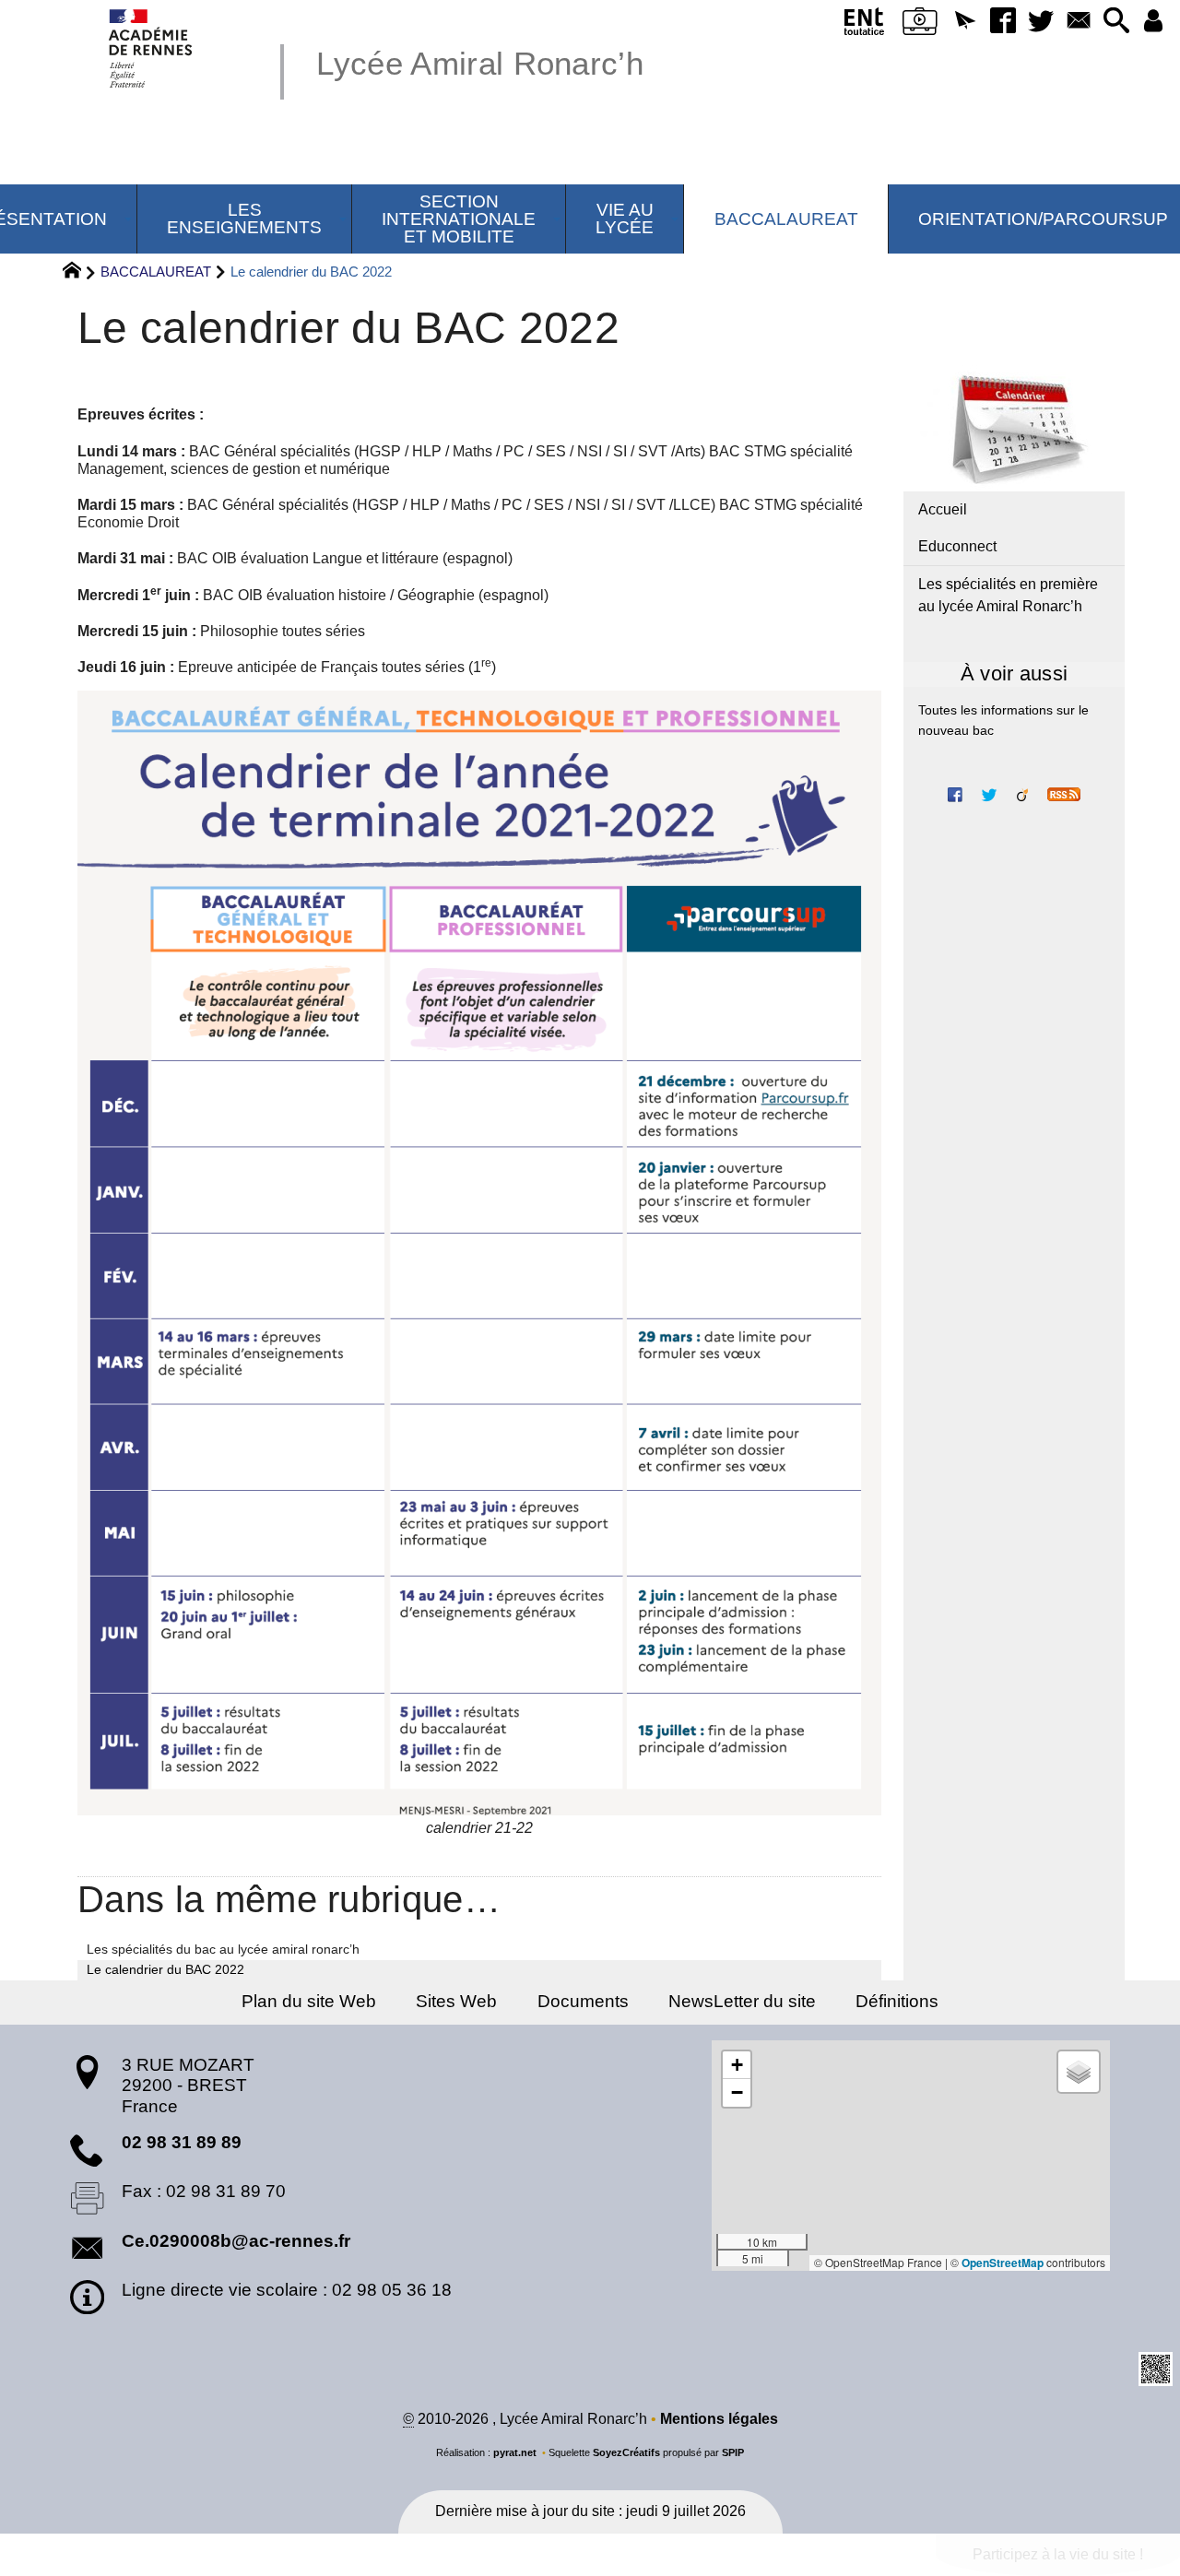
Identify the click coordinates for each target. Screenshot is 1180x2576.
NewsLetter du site (742, 2001)
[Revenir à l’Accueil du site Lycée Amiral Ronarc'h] (152, 48)
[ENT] (865, 25)
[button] (965, 22)
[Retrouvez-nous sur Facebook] (955, 793)
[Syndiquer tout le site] (1064, 793)
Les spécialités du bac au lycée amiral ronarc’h (223, 1949)
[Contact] (1078, 22)
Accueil (943, 509)
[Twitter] (1040, 22)
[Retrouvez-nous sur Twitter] (989, 793)
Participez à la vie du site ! (1058, 2554)
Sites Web (456, 2001)
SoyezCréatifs (626, 2452)
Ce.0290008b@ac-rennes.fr (236, 2241)
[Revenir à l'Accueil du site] (80, 273)
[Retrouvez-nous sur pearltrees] (1022, 793)
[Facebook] (1003, 22)
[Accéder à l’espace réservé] (1154, 22)
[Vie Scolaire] (920, 25)
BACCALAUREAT (156, 272)
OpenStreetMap (1003, 2263)
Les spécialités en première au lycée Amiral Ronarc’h (1008, 595)
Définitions (897, 2001)
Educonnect (957, 546)
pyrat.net (515, 2452)
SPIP (733, 2452)
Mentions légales (719, 2419)
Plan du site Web (309, 2001)
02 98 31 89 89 (182, 2142)
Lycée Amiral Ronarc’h (480, 63)
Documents (583, 2001)
